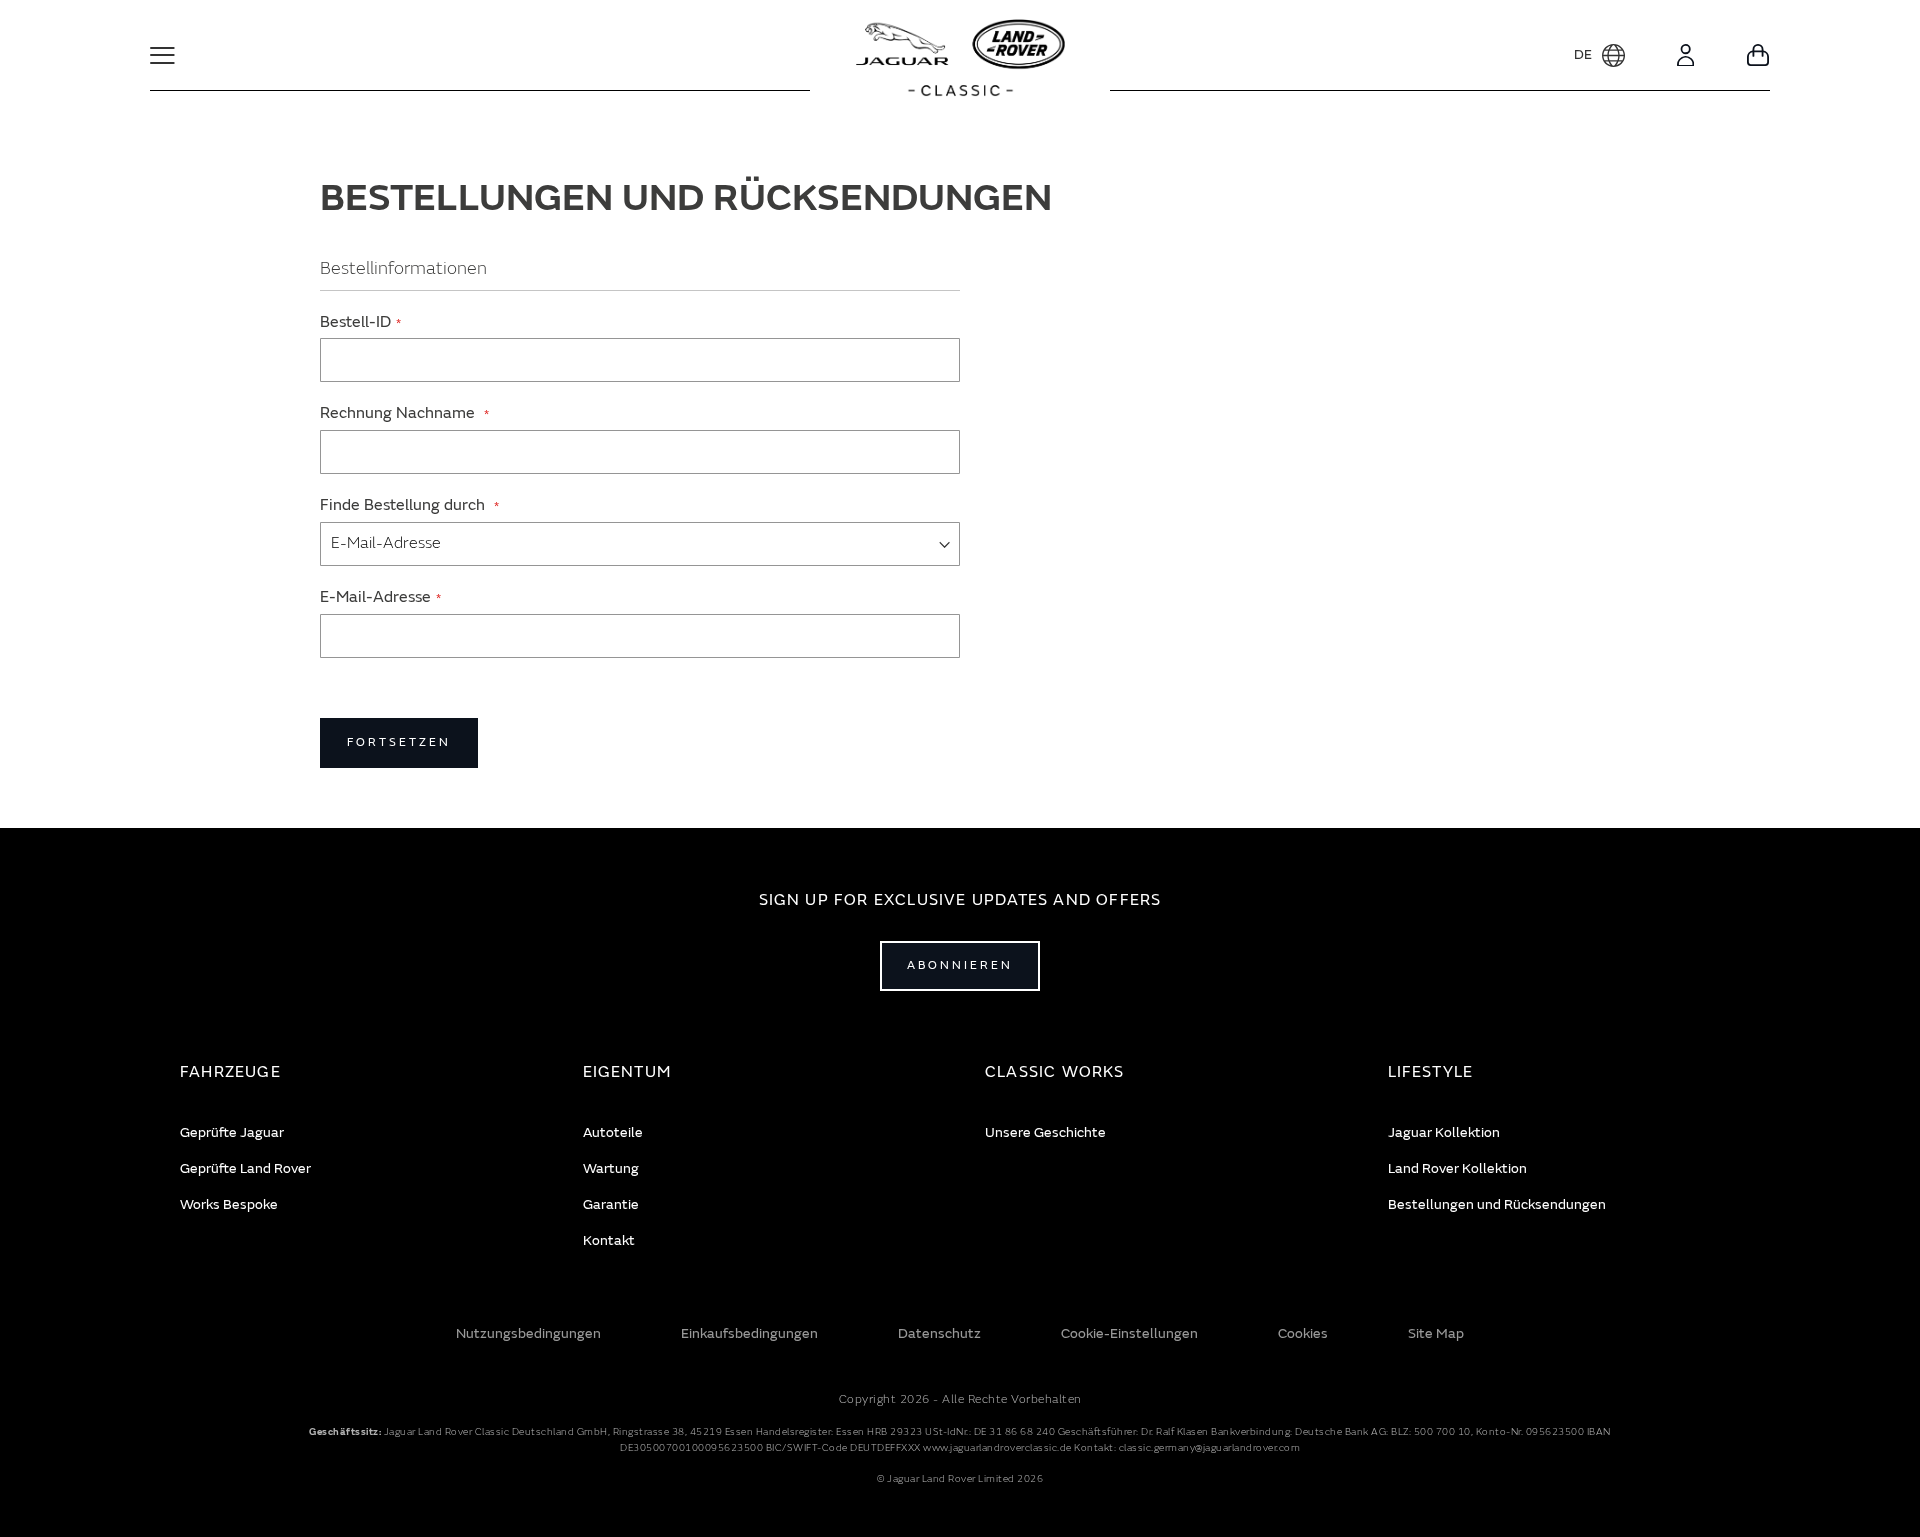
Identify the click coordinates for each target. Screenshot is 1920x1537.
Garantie (611, 1204)
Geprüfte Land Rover (245, 1168)
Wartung (611, 1168)
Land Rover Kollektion (1457, 1168)
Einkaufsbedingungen (749, 1333)
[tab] (356, 1072)
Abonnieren (960, 965)
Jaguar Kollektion (1444, 1132)
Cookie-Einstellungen (1129, 1333)
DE (1583, 54)
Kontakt (609, 1240)
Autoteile (613, 1132)
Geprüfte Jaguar (232, 1132)
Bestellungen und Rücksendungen (1497, 1204)
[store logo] (960, 60)
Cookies (1303, 1333)
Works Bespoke (229, 1204)
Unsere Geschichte (1045, 1132)
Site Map (1436, 1333)
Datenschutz (939, 1333)
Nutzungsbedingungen (528, 1333)
